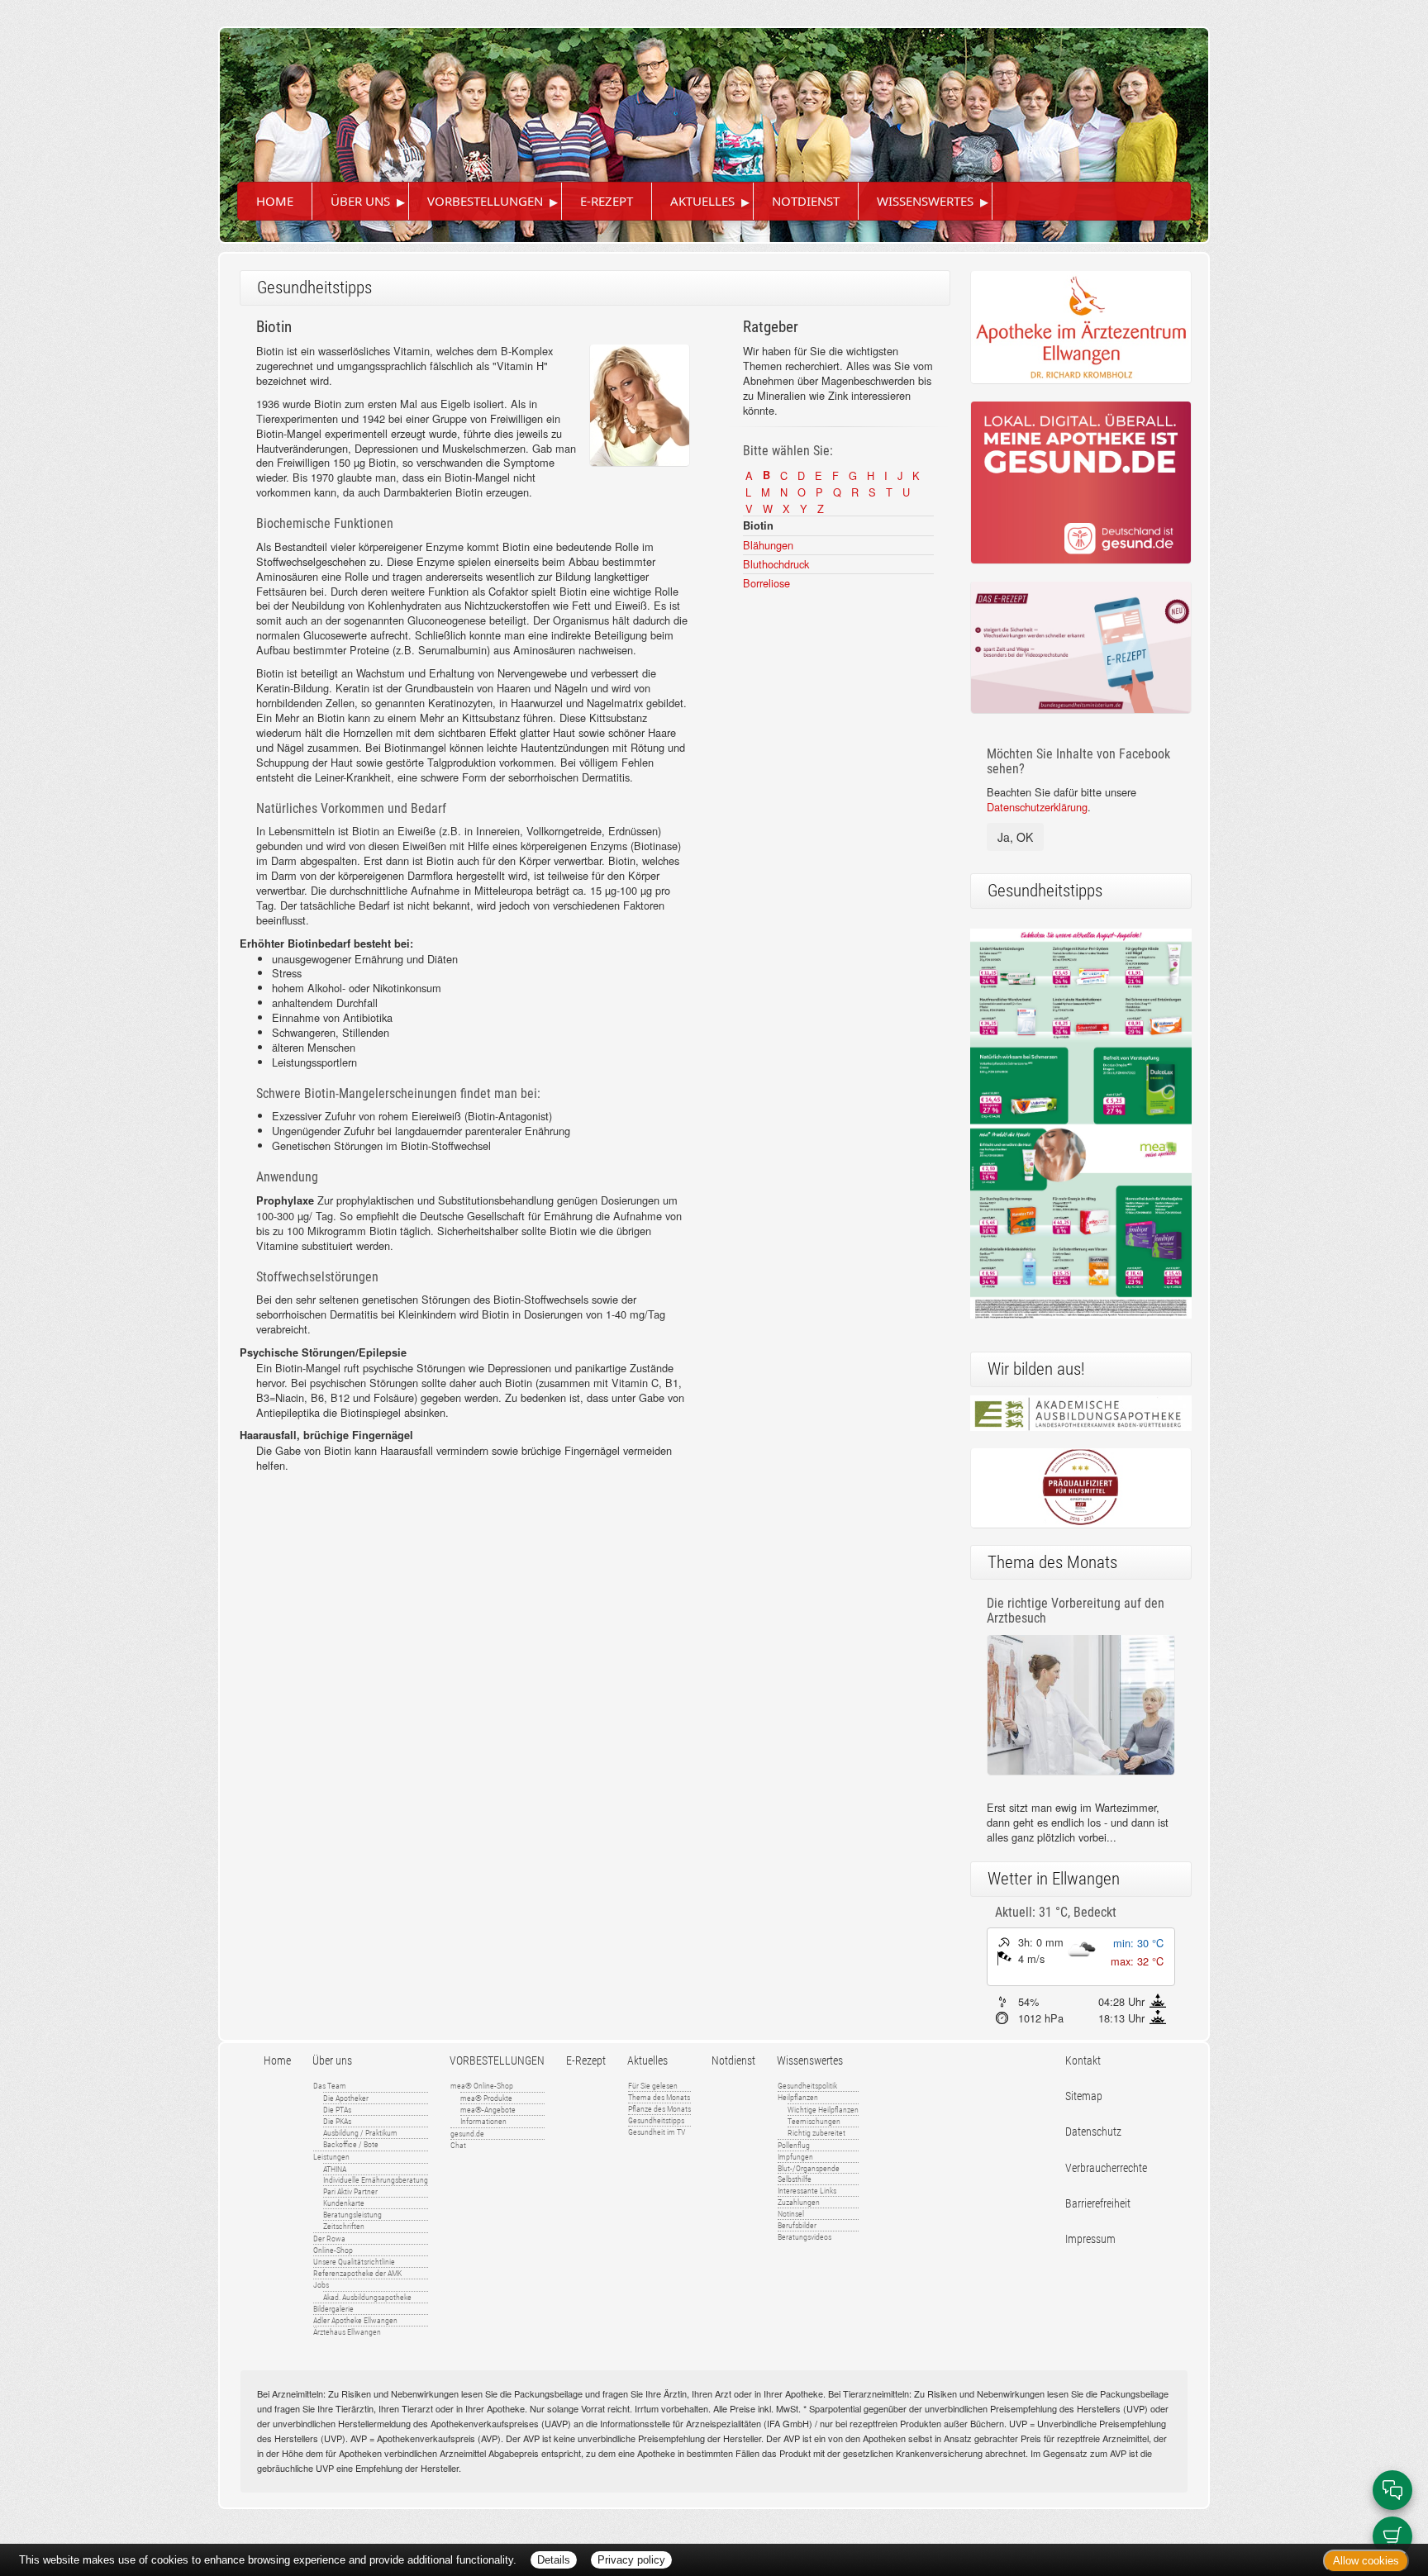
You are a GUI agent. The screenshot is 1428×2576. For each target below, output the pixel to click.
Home (275, 201)
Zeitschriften (344, 2226)
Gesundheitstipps (656, 2120)
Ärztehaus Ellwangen (347, 2332)
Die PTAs (337, 2110)
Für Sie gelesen (653, 2086)
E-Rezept (607, 201)
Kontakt (1083, 2061)
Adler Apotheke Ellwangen (355, 2320)
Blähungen (768, 545)
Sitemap (1084, 2096)
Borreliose (766, 583)
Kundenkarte (344, 2203)
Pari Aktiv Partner (350, 2191)
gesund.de (467, 2134)
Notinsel (791, 2214)
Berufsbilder (797, 2225)
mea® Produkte (486, 2098)
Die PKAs (337, 2121)
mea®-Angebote (488, 2110)
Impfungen (795, 2157)
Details (554, 2560)
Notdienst (806, 201)
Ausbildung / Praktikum (360, 2133)
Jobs (321, 2285)
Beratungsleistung (352, 2215)
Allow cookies (1366, 2561)
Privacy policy (631, 2560)
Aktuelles (702, 201)
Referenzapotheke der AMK (357, 2273)
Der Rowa (329, 2239)
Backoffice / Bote (351, 2144)
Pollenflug (794, 2145)
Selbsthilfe (795, 2179)
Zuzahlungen (799, 2202)
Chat (458, 2145)
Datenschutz (1093, 2132)
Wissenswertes (925, 201)
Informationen (483, 2121)
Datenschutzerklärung (1037, 807)
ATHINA (335, 2169)
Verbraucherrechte (1106, 2168)
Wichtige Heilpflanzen (823, 2110)
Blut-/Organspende (809, 2168)
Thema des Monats (659, 2097)
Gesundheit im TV (657, 2132)
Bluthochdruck (776, 564)
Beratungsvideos (804, 2237)
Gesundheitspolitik (807, 2086)
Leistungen (331, 2157)
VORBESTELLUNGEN (485, 201)
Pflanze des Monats (659, 2109)
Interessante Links (807, 2191)
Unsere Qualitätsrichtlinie (354, 2262)
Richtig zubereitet (816, 2133)
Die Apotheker (346, 2098)
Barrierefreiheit (1098, 2204)
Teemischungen (814, 2121)
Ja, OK (1015, 837)
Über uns (360, 201)
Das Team (330, 2086)
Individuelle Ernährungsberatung (376, 2180)
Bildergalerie (333, 2309)
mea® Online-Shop (482, 2086)
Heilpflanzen (798, 2097)
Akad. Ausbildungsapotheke (367, 2297)
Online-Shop (333, 2250)
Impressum (1090, 2239)
